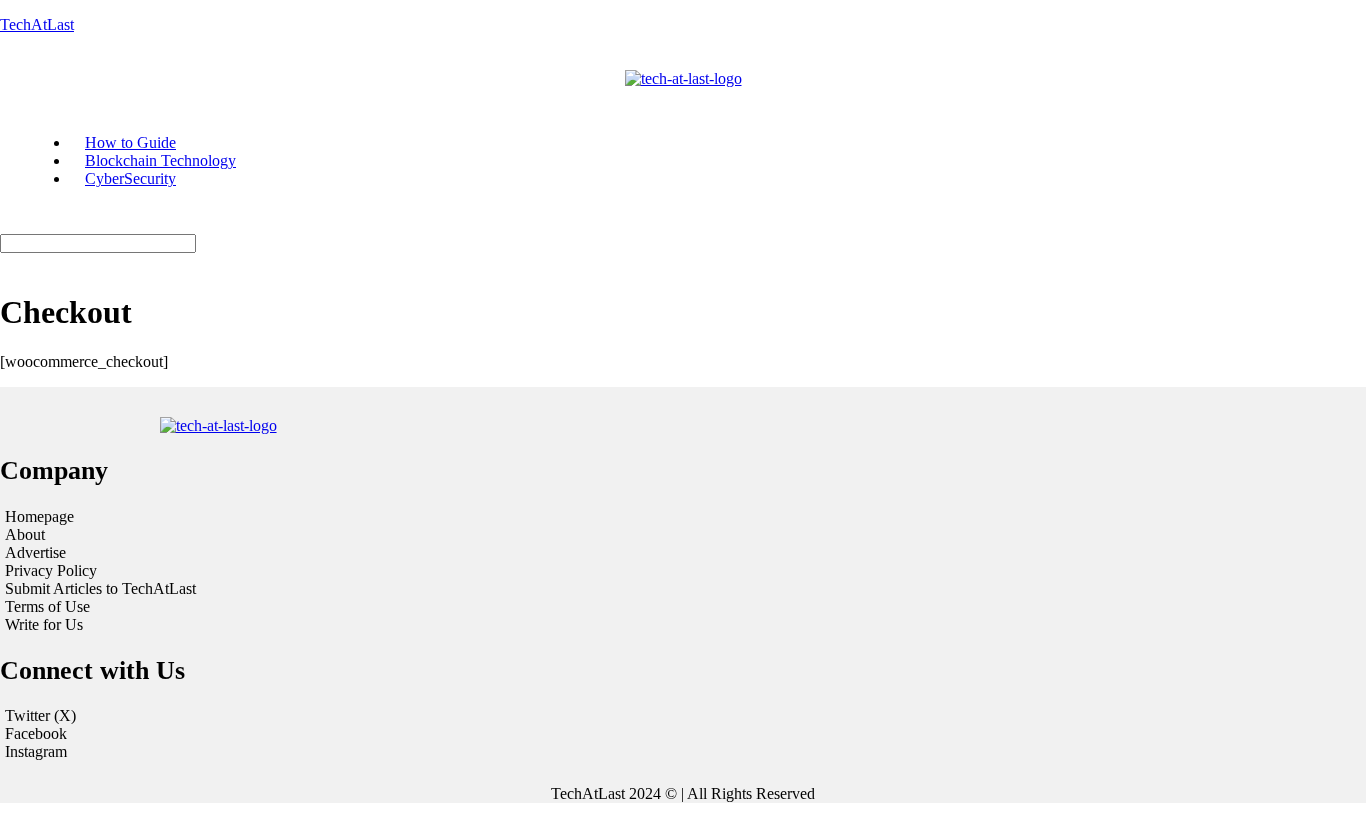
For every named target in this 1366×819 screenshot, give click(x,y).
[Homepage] (235, 517)
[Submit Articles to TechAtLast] (235, 589)
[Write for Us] (235, 625)
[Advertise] (235, 553)
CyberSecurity (130, 178)
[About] (235, 535)
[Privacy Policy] (235, 571)
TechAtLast (37, 24)
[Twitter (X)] (683, 716)
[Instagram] (683, 752)
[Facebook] (683, 734)
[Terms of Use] (235, 607)
